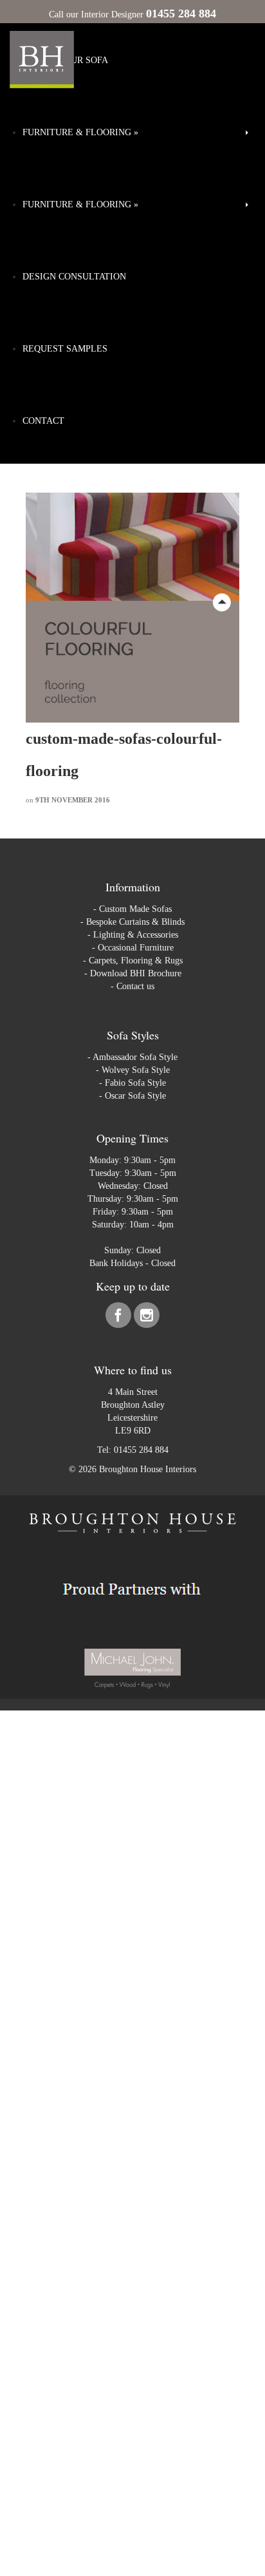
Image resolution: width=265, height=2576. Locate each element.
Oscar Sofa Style (135, 1096)
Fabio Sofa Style (135, 1083)
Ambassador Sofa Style (135, 1057)
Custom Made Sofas (135, 909)
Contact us (135, 986)
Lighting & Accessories (136, 935)
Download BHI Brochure (136, 973)
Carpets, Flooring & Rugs (136, 961)
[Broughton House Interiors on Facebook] (120, 1318)
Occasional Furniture (136, 948)
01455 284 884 (141, 1450)
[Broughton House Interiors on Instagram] (147, 1318)
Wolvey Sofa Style (136, 1070)
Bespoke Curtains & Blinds (135, 922)
